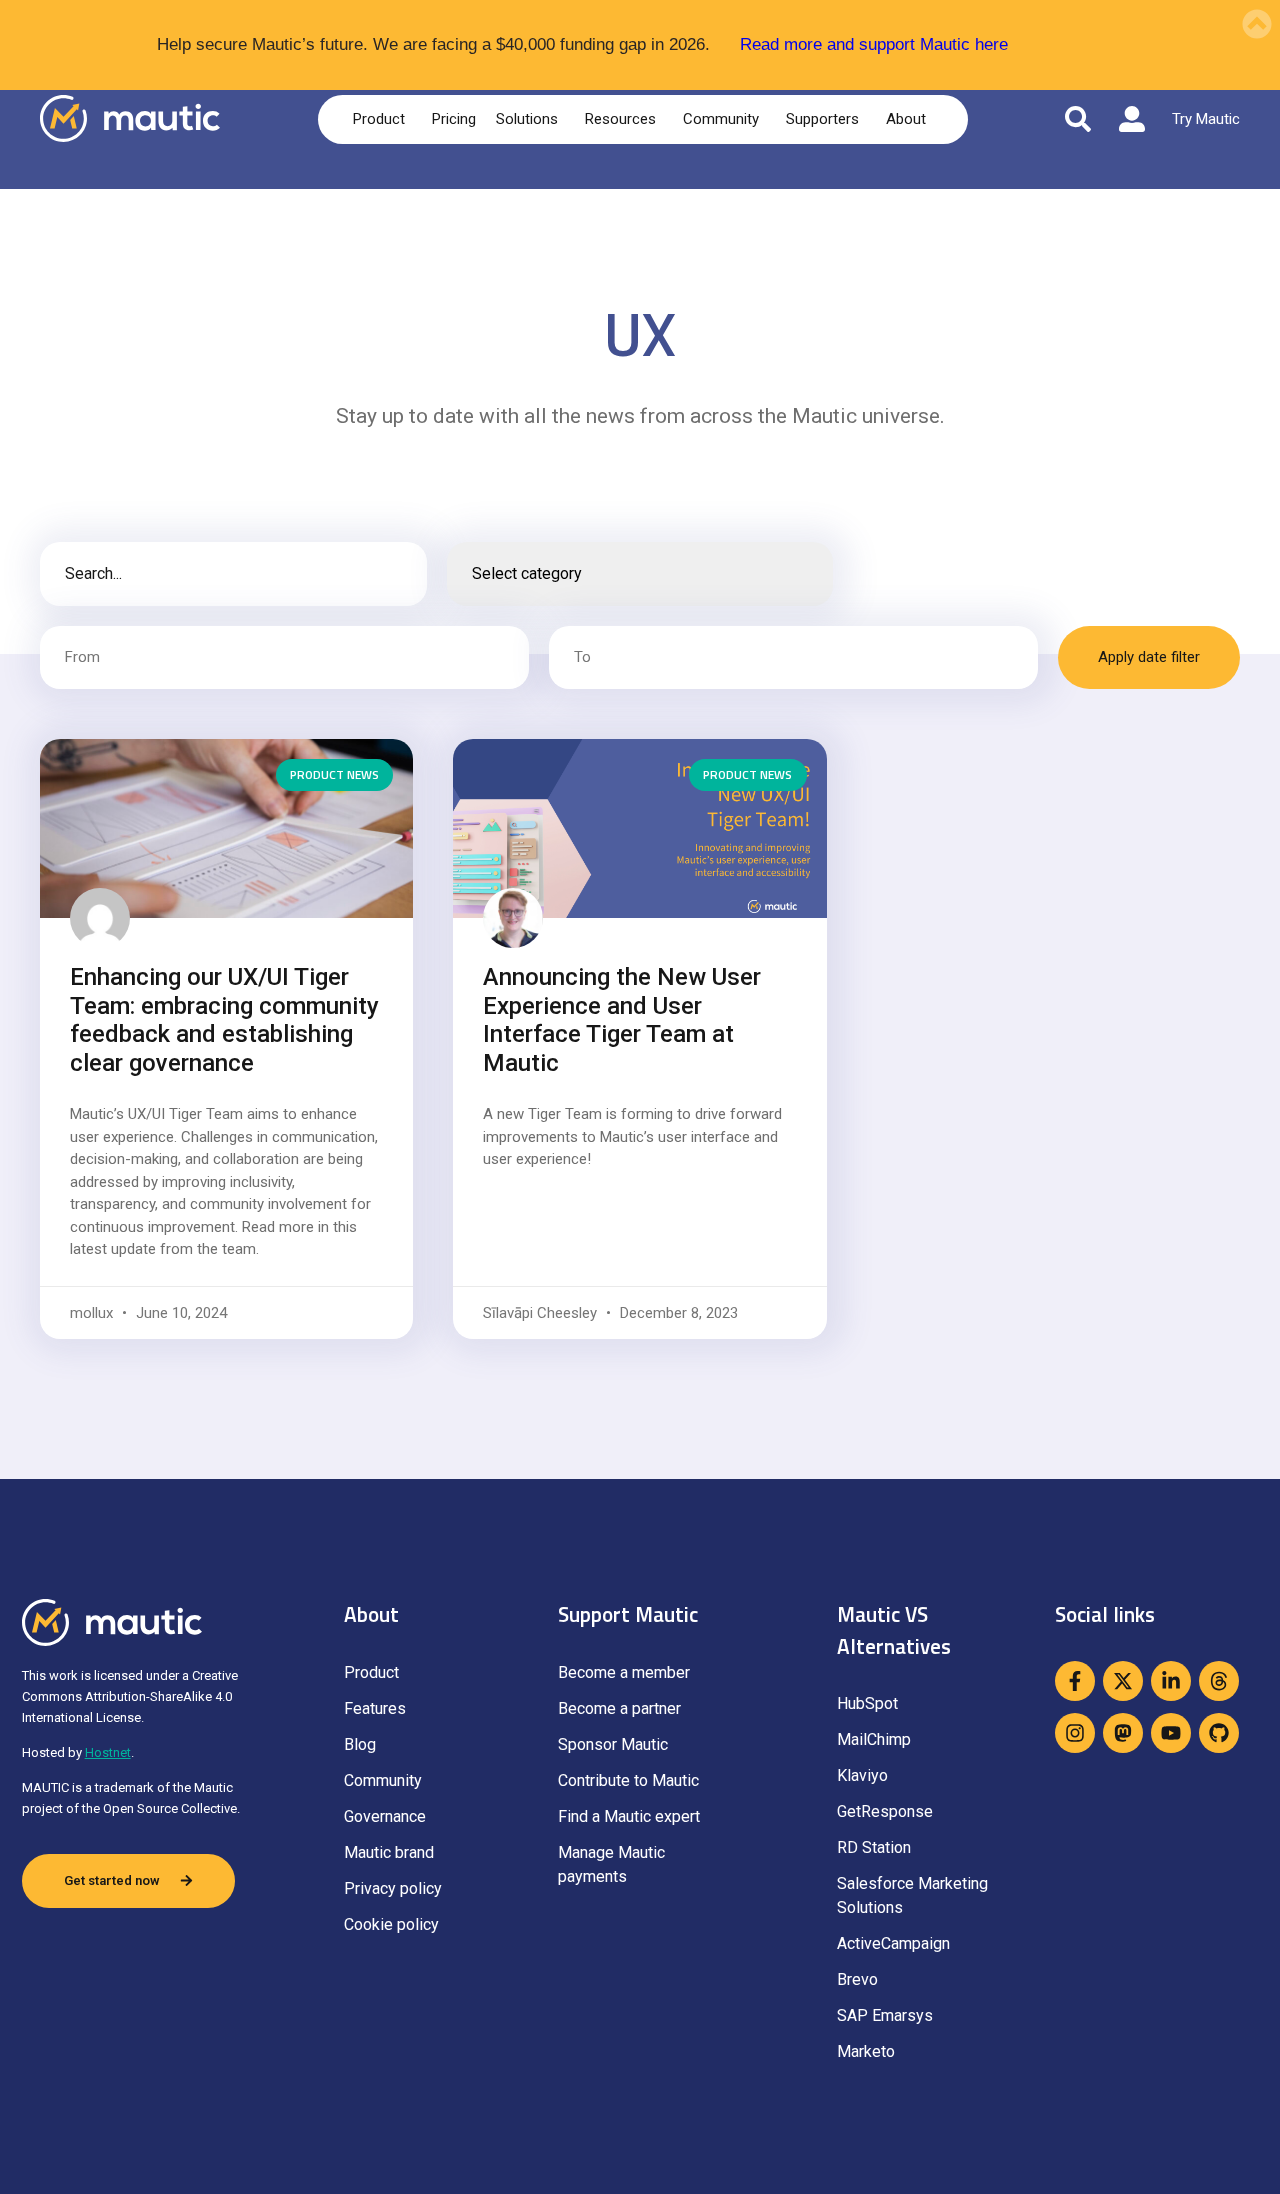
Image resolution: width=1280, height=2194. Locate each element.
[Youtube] (1171, 1733)
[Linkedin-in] (1171, 1681)
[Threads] (1219, 1681)
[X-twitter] (1123, 1681)
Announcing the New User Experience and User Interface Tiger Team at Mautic (622, 1020)
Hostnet (108, 1752)
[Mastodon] (1123, 1733)
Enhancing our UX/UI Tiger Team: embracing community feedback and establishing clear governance (224, 1020)
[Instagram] (1075, 1733)
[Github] (1219, 1733)
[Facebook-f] (1075, 1681)
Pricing (454, 119)
